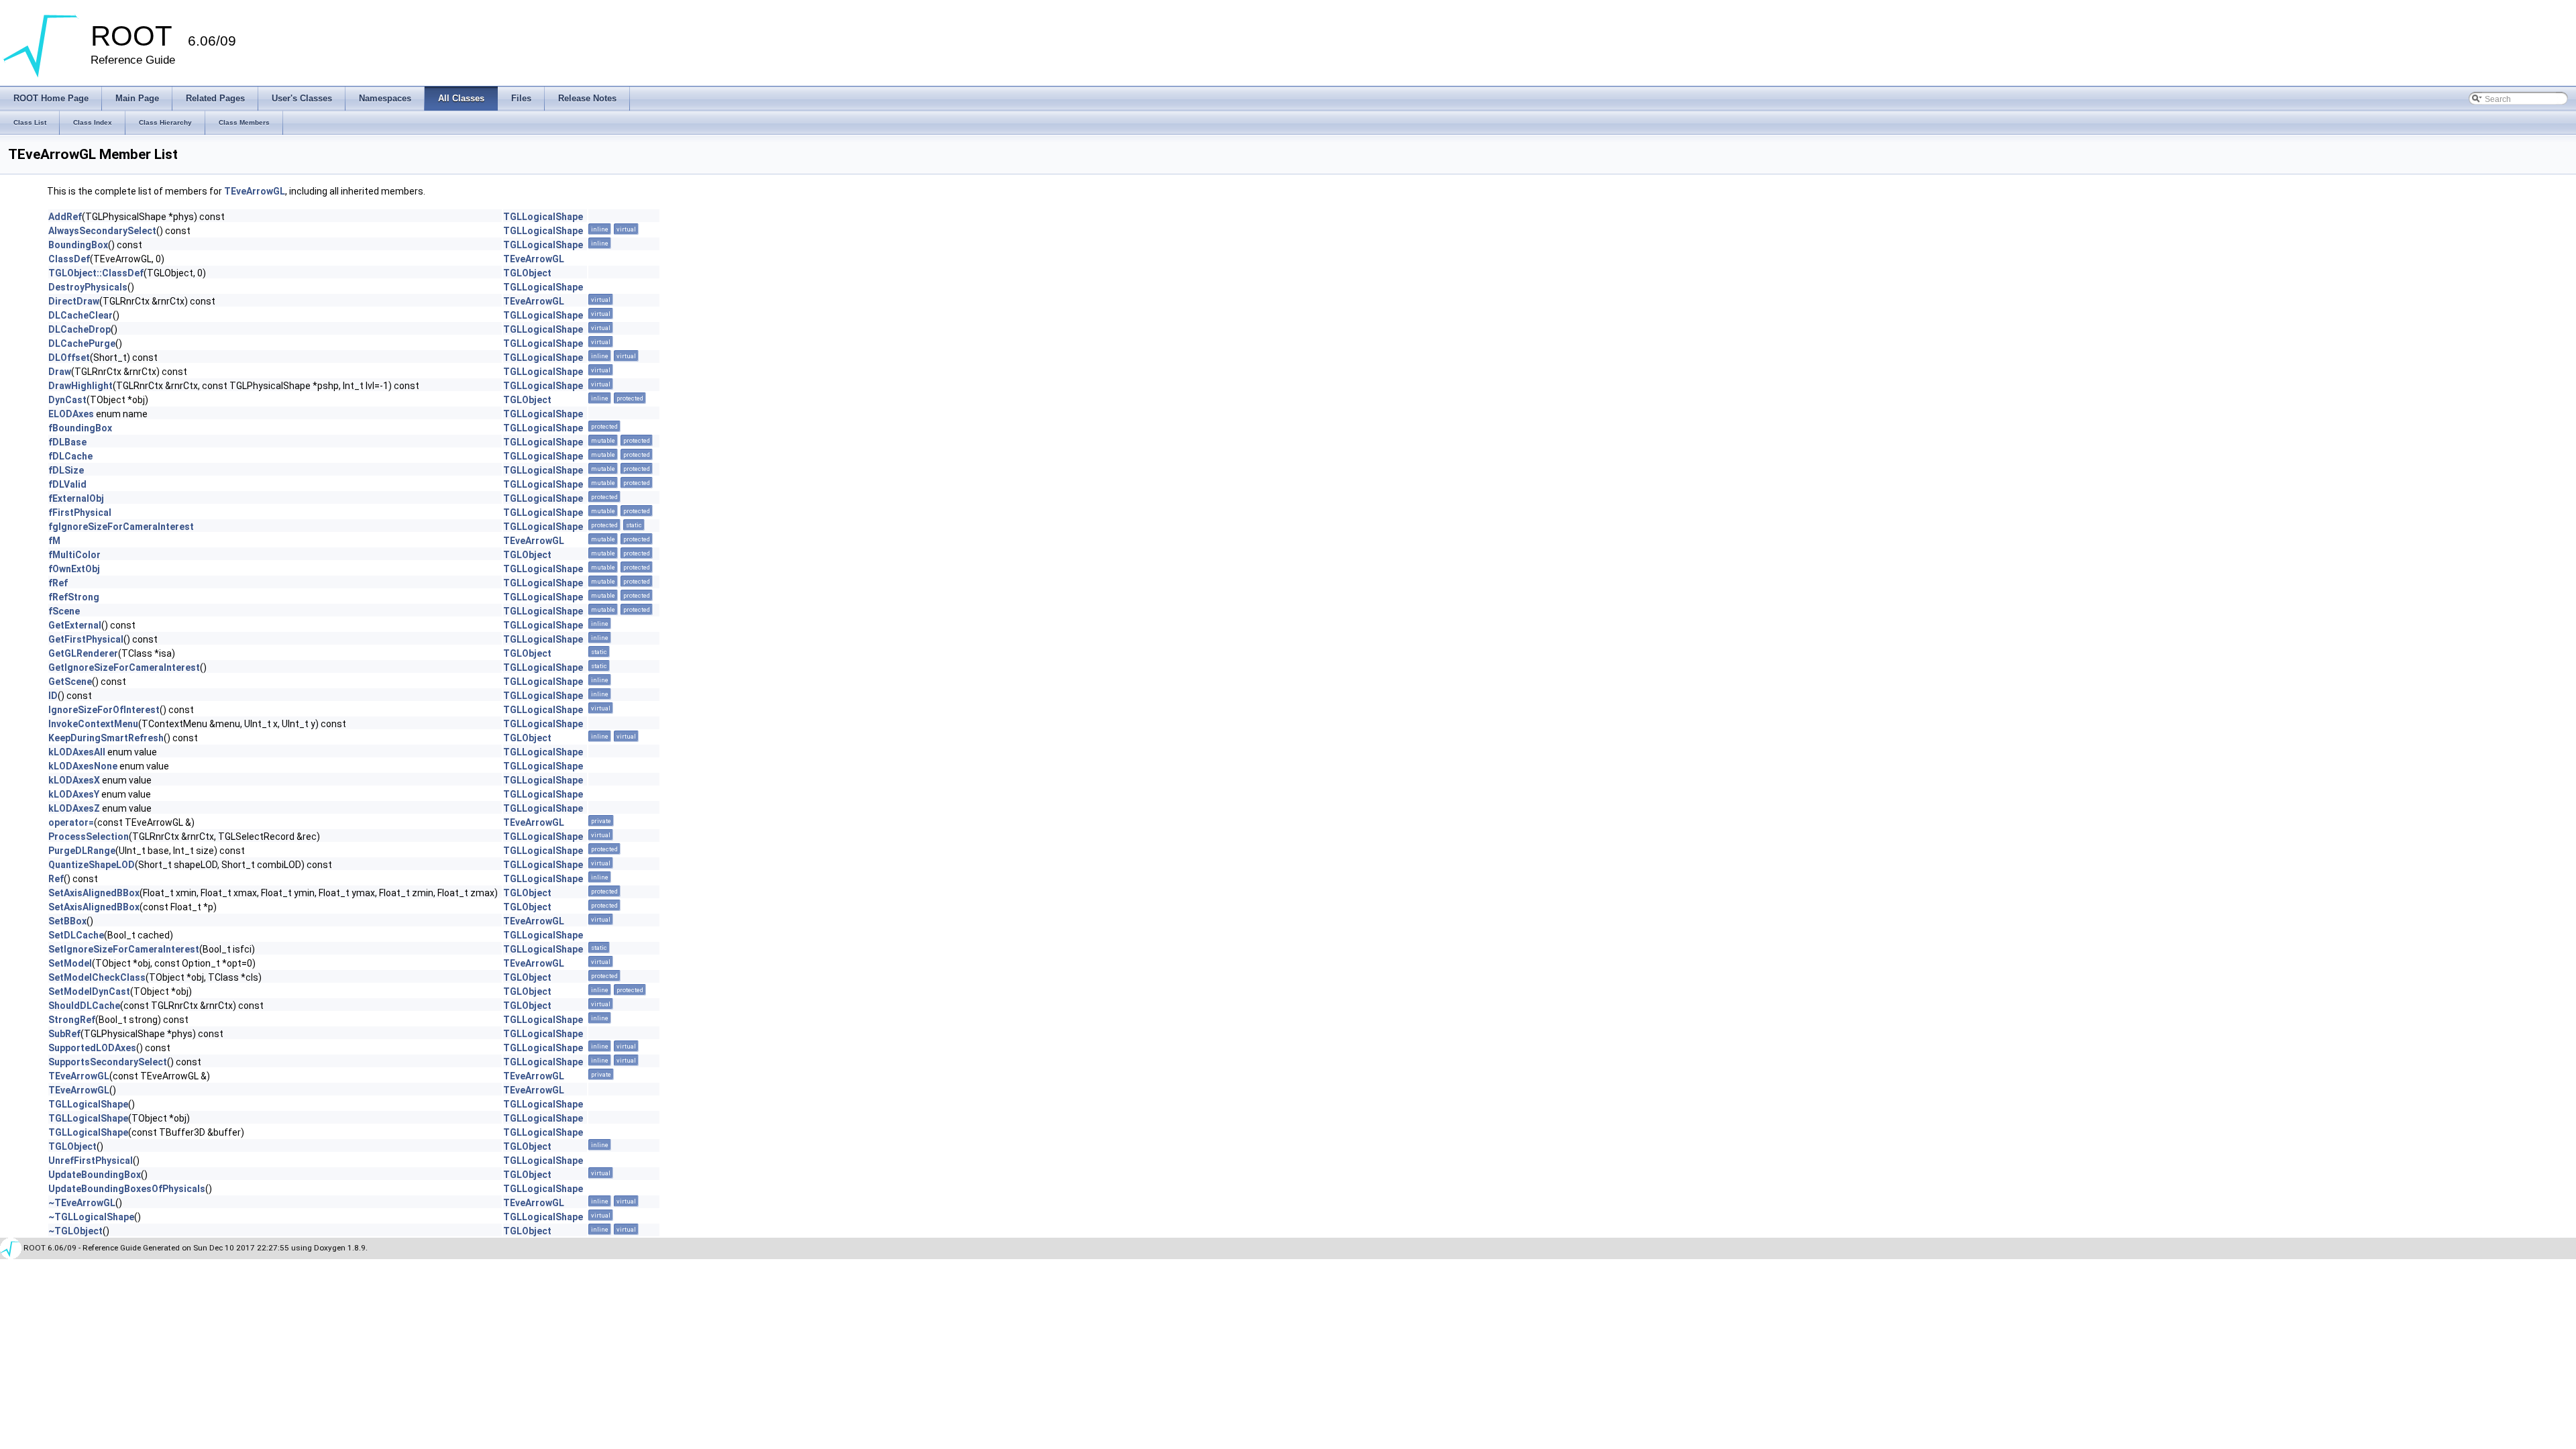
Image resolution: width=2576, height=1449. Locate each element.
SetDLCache (76, 935)
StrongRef (72, 1020)
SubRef (64, 1034)
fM (54, 541)
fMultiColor (74, 555)
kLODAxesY (74, 794)
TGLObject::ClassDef (96, 273)
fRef (58, 583)
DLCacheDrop (79, 329)
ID (53, 696)
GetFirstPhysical (86, 639)
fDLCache (70, 456)
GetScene (70, 682)
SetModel (70, 963)
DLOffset (69, 358)
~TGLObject (75, 1231)
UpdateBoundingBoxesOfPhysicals (127, 1189)
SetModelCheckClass (97, 977)
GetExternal (75, 625)
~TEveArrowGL (82, 1203)
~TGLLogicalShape (91, 1217)
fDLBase (67, 442)
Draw (60, 372)
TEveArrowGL (255, 191)
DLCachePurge (82, 343)
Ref (56, 879)
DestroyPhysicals (88, 287)
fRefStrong (74, 597)
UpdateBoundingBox (95, 1175)
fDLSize (66, 470)
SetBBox (67, 921)
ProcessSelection (89, 837)
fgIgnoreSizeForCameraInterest (121, 527)
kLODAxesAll (77, 752)
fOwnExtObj (74, 569)
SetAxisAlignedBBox (94, 893)
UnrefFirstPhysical (91, 1161)
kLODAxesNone (83, 766)
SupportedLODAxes (92, 1048)
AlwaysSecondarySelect (102, 231)
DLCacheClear (80, 315)
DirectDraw (74, 301)
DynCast (67, 400)
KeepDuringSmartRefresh (106, 738)
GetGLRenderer (83, 653)
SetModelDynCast (89, 991)
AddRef (65, 217)
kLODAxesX (74, 780)
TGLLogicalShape (543, 217)
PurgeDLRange (82, 851)
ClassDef (69, 259)
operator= (71, 822)
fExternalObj (76, 498)
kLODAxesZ (74, 808)
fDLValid (67, 484)
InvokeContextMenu (93, 724)
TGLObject (527, 273)
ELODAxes (71, 414)
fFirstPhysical (80, 513)
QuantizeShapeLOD (92, 865)
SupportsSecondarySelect (108, 1062)
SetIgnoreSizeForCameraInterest (124, 949)
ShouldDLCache (84, 1006)
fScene (64, 611)
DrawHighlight (80, 386)
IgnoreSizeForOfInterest (104, 710)
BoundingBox (78, 245)
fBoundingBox (80, 428)
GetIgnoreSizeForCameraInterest (124, 667)
